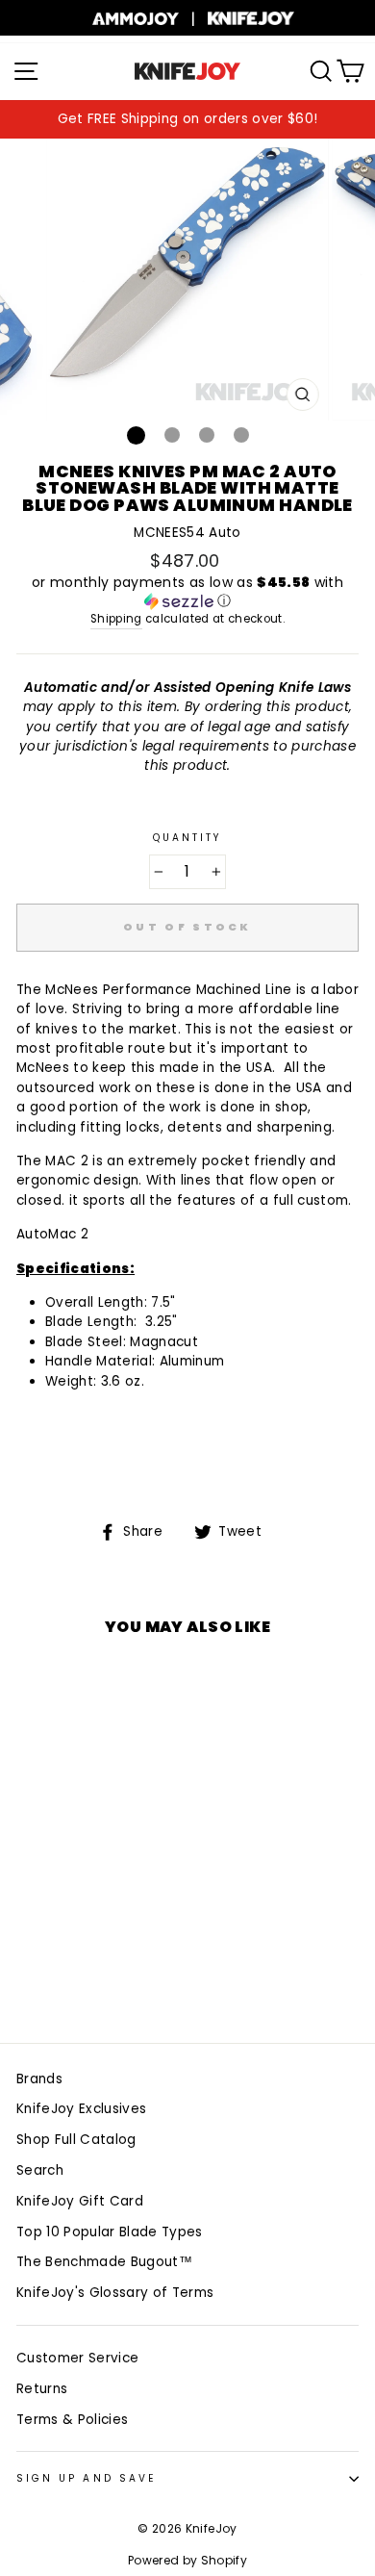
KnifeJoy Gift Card (80, 2201)
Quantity (187, 838)
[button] (187, 592)
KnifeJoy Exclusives (81, 2109)
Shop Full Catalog (76, 2140)
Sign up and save (86, 2478)
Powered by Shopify (187, 2560)
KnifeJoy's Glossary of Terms (115, 2293)
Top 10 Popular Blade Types (110, 2232)
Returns (42, 2389)
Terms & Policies (72, 2420)
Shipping (116, 619)
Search (40, 2170)
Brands (39, 2079)
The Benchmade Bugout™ (104, 2262)
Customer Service (77, 2358)
